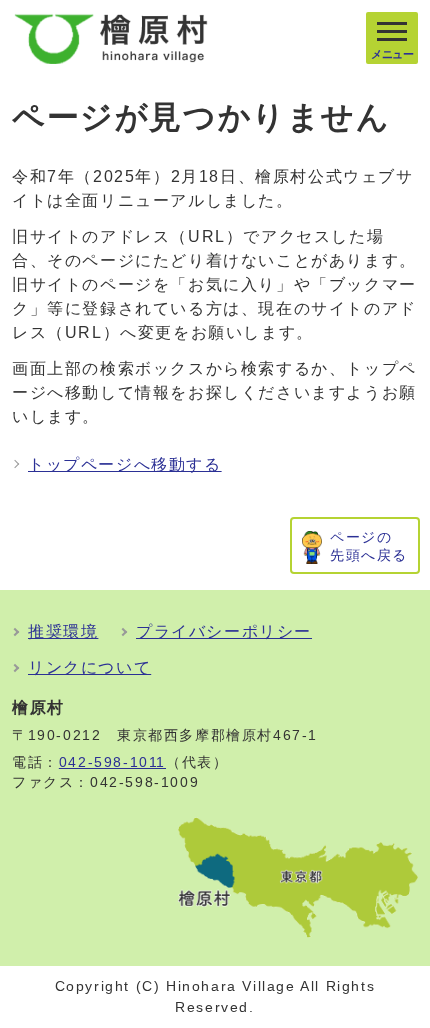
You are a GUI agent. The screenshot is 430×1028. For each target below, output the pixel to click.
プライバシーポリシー (224, 631)
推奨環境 (63, 631)
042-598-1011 (112, 762)
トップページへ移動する (125, 464)
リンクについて (89, 667)
